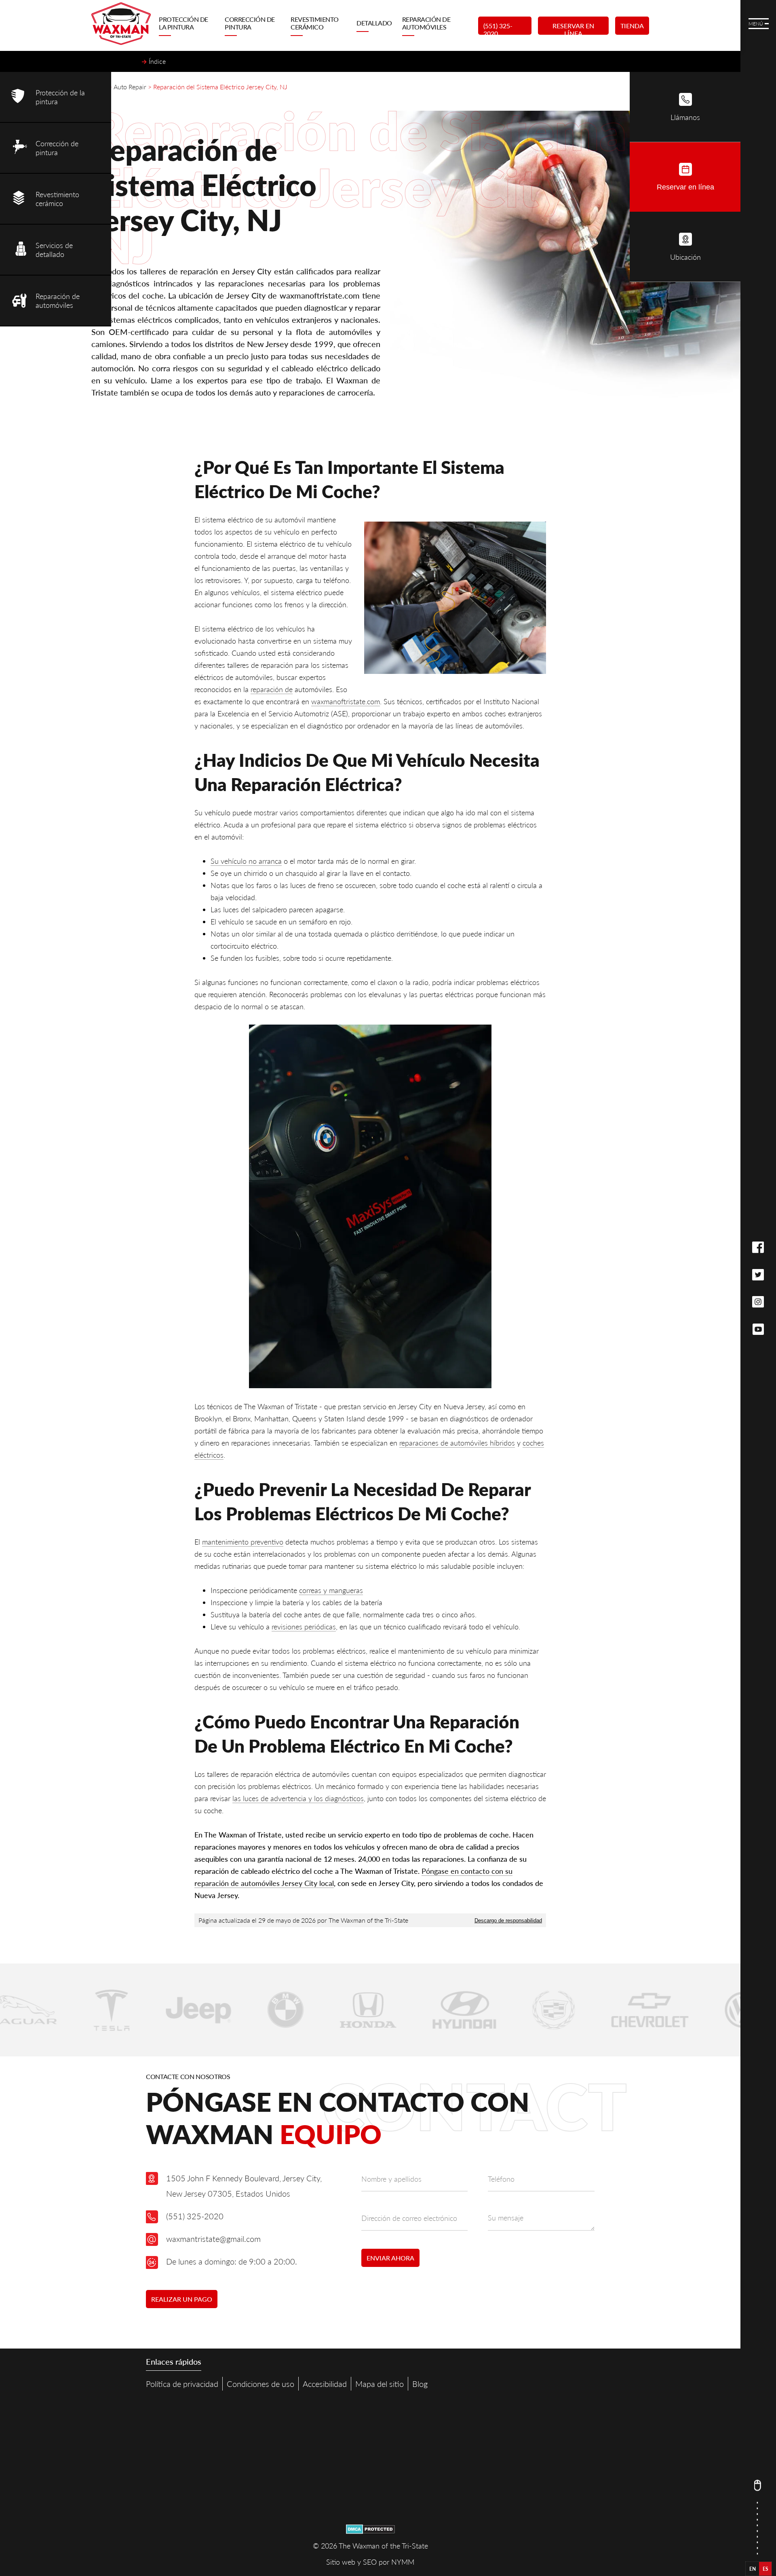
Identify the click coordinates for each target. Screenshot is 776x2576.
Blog (420, 2384)
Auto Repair (130, 87)
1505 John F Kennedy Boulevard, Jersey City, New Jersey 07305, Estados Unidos (244, 2186)
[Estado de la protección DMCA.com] (370, 2531)
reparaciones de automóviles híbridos (457, 1443)
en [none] (753, 2569)
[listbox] (759, 2569)
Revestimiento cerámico (315, 23)
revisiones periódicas (304, 1627)
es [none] (765, 2569)
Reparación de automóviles (426, 23)
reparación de (272, 689)
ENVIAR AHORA (390, 2258)
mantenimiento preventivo (243, 1542)
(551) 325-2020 (498, 28)
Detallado (374, 23)
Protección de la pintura (183, 23)
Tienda (632, 26)
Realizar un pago (182, 2299)
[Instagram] (758, 1303)
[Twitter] (758, 1275)
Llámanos (685, 117)
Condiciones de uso (260, 2384)
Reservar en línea (573, 28)
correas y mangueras (331, 1590)
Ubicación (685, 257)
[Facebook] (758, 1248)
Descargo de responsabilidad (508, 1920)
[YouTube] (758, 1329)
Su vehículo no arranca (246, 861)
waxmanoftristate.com (346, 701)
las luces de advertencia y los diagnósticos (298, 1798)
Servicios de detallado (54, 250)
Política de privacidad (182, 2384)
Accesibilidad (325, 2384)
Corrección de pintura (250, 23)
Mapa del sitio (380, 2384)
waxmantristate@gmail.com (213, 2239)
